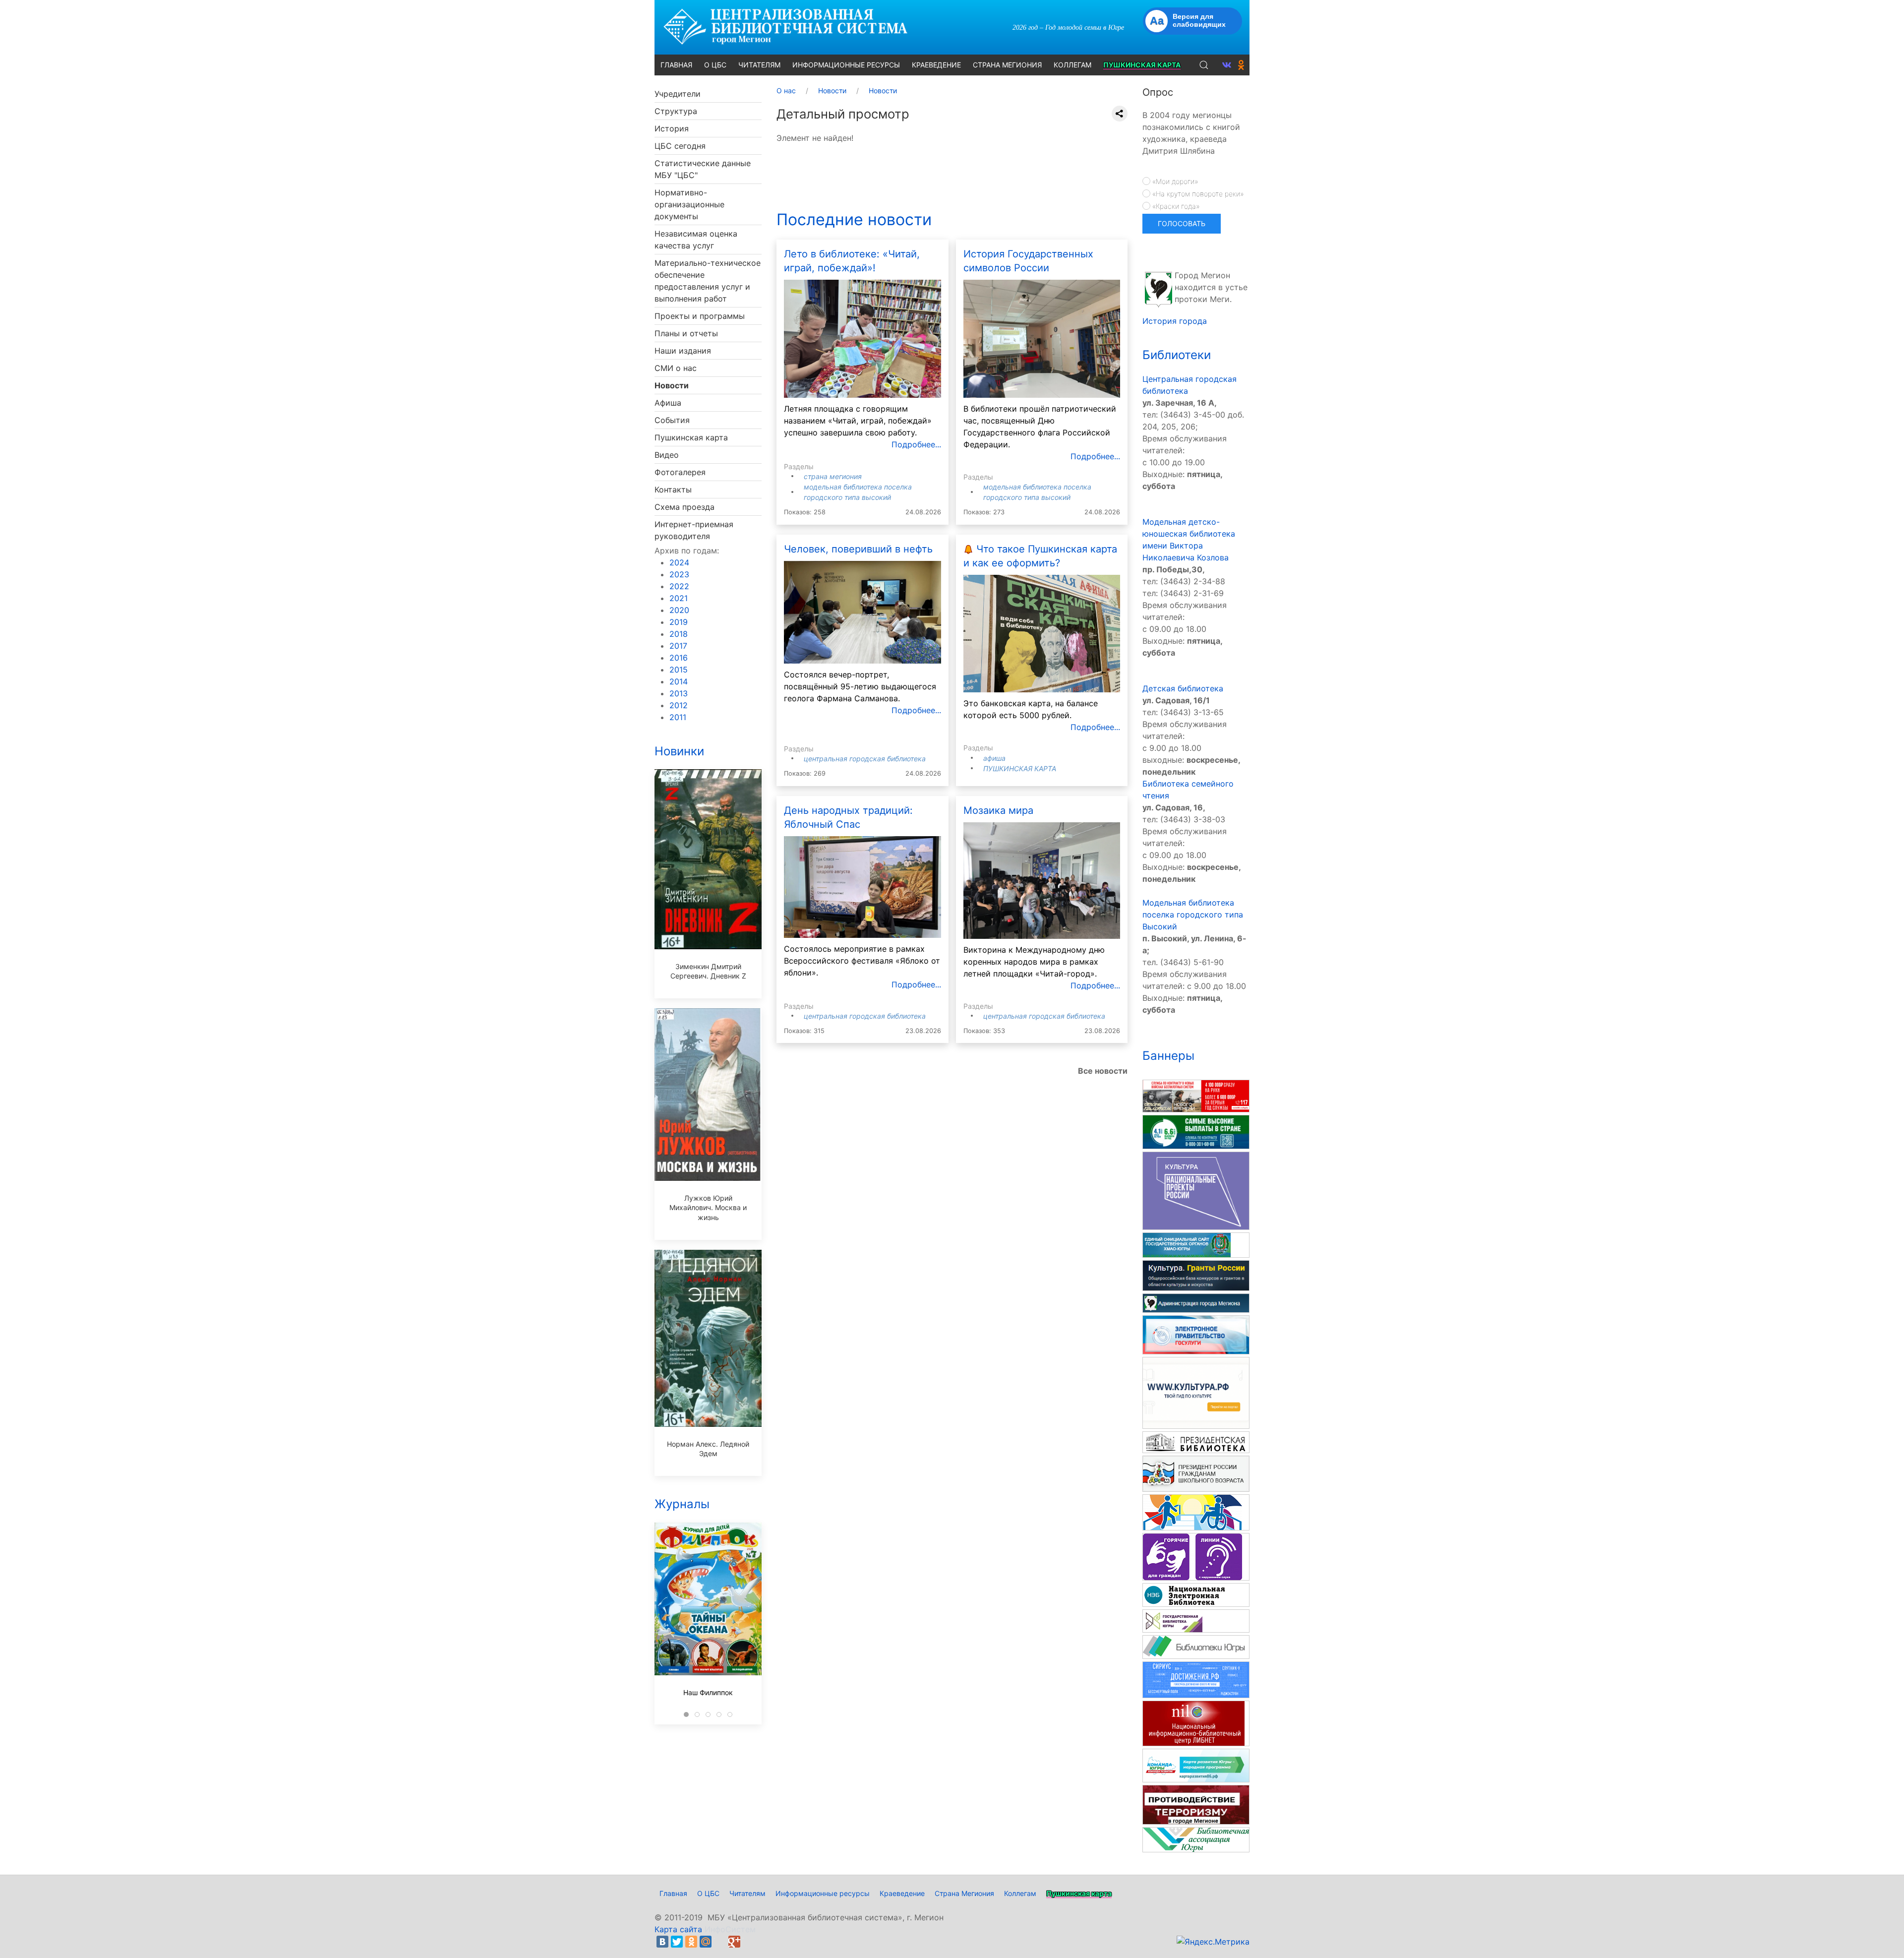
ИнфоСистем (730, 1929)
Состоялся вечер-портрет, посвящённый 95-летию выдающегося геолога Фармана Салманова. (860, 686)
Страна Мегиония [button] (1007, 65)
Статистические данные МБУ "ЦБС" (703, 169)
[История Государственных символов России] (1042, 338)
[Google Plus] (734, 1942)
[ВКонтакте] (662, 1942)
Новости (672, 385)
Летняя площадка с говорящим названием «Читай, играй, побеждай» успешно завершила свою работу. (858, 421)
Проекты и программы (700, 316)
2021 (679, 598)
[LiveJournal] (720, 1942)
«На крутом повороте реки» (1197, 194)
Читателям (747, 1893)
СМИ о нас (676, 368)
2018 (679, 634)
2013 (679, 693)
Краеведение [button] (936, 65)
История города (1175, 321)
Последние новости (854, 219)
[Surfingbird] (749, 1942)
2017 (678, 646)
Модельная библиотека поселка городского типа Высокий (1193, 915)
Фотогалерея (680, 472)
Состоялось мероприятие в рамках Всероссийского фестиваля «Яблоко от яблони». (862, 961)
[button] (1204, 65)
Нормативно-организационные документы (689, 204)
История (672, 128)
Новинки (679, 751)
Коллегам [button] (1072, 65)
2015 (679, 670)
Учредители (678, 94)
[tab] (686, 1714)
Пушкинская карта (691, 437)
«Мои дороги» (1174, 181)
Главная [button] (676, 65)
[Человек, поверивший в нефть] (863, 611)
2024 (679, 562)
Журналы (682, 1504)
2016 (679, 658)
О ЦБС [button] (715, 65)
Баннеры (1168, 1056)
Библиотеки (1177, 355)
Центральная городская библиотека (865, 759)
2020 (679, 610)
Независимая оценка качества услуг (696, 240)
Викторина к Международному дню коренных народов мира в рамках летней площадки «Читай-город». (1034, 962)
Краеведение (902, 1893)
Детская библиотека (1183, 688)
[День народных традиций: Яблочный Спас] (863, 886)
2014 (679, 681)
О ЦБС (708, 1893)
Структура (676, 111)
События (672, 420)
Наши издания (683, 351)
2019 (679, 622)
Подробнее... (916, 444)
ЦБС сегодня (680, 146)
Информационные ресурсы (823, 1893)
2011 (678, 717)
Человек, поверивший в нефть (858, 549)
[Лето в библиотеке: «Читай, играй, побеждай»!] (863, 338)
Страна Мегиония (833, 476)
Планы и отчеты (686, 333)
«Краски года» (1175, 206)
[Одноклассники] (691, 1942)
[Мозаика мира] (1042, 879)
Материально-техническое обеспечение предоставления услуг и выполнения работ (708, 281)
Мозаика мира (998, 810)
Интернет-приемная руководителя (694, 530)
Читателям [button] (759, 65)
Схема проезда (684, 507)
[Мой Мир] (706, 1942)
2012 (679, 705)
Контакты (673, 489)
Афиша (668, 403)
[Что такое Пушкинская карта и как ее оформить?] (1042, 633)
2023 (679, 574)
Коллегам (1020, 1893)
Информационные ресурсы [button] (846, 65)
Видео (667, 455)
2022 (679, 586)
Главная (673, 1893)
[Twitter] (677, 1942)
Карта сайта (678, 1929)
